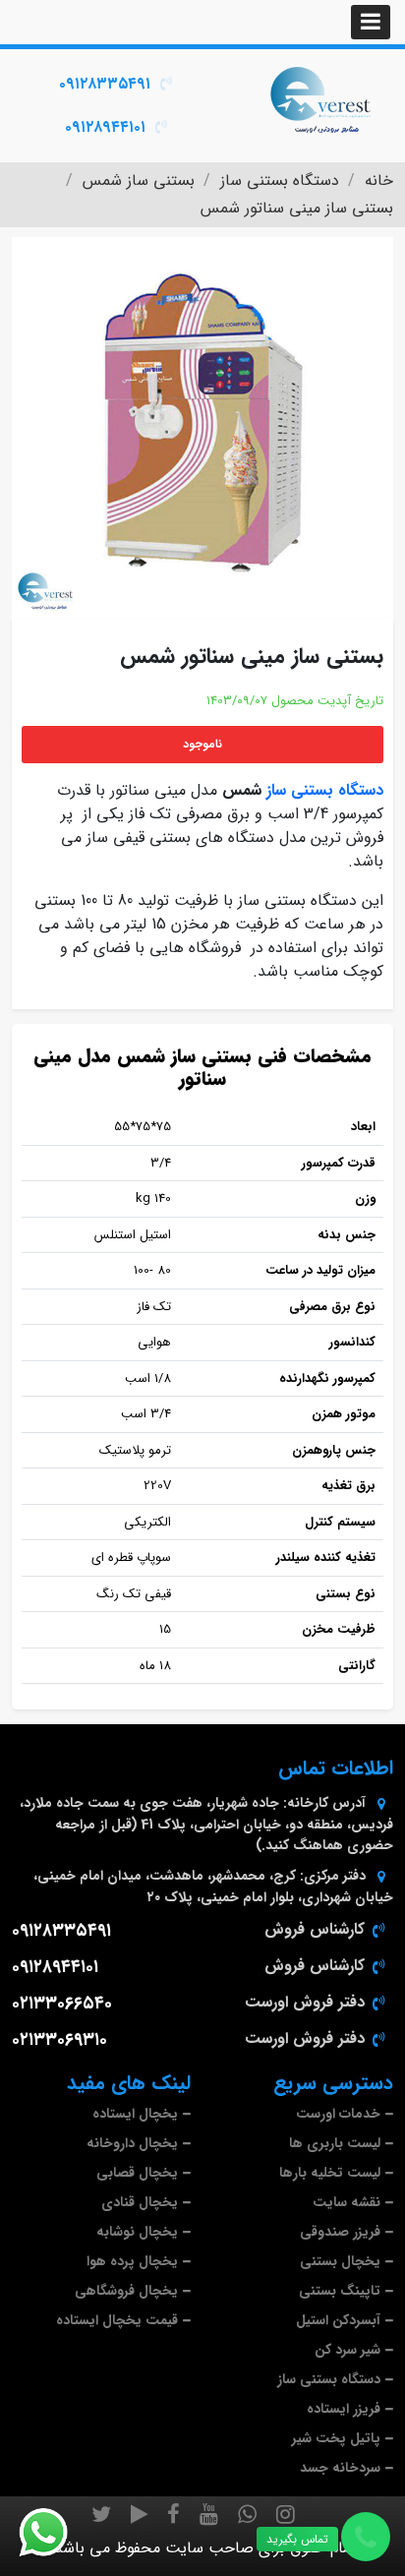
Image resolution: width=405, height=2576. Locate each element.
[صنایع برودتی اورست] (320, 98)
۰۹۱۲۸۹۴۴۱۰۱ (105, 127)
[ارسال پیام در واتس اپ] (55, 2533)
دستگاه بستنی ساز (325, 790)
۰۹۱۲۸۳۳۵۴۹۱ (105, 84)
